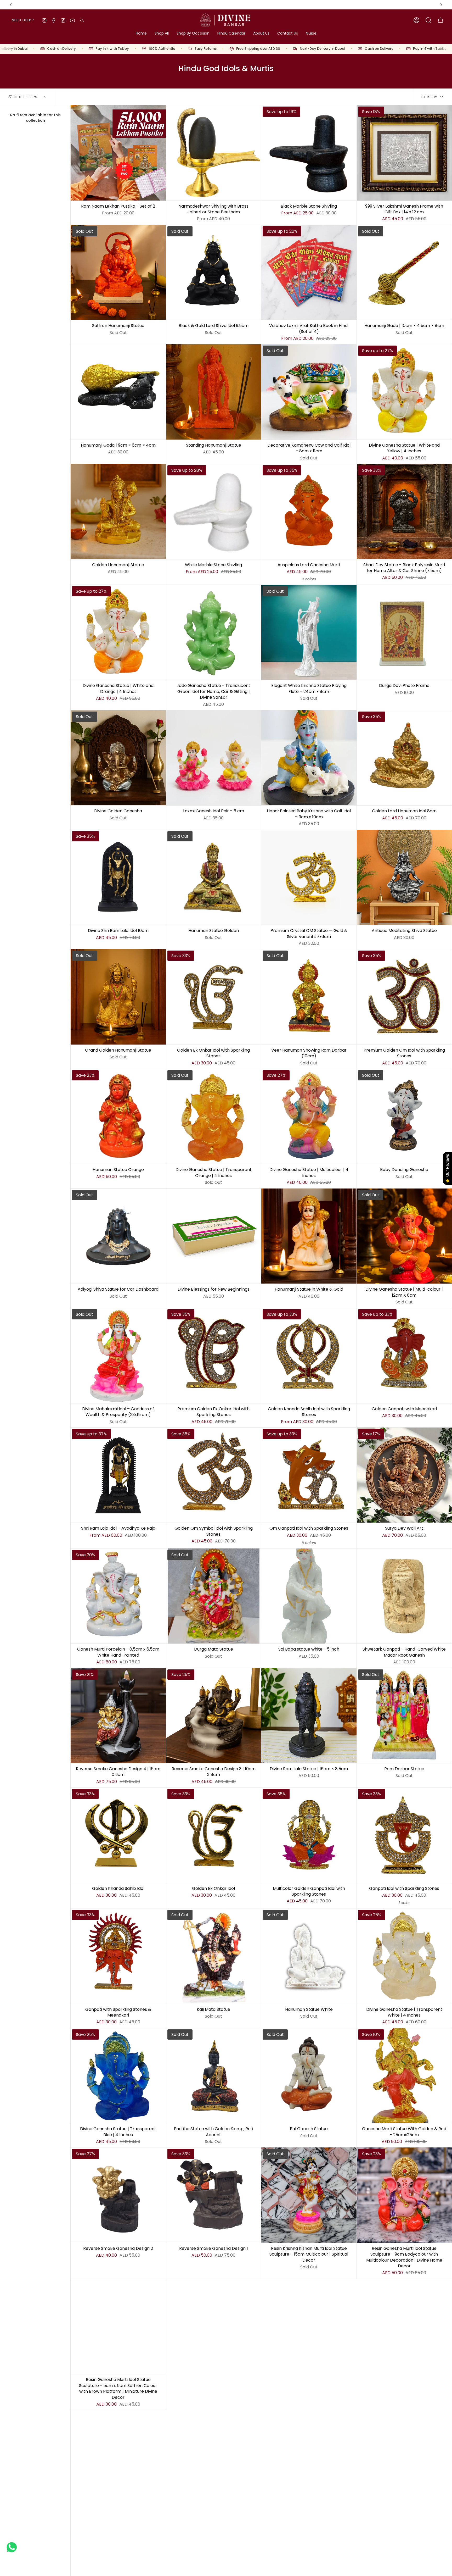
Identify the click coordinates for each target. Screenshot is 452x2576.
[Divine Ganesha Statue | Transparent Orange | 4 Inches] (214, 1117)
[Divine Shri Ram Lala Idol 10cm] (118, 878)
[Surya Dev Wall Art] (404, 1475)
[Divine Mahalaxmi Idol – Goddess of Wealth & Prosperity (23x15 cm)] (118, 1356)
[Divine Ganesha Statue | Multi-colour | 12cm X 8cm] (404, 1236)
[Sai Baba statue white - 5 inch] (309, 1596)
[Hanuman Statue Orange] (118, 1117)
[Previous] (11, 5)
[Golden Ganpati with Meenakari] (404, 1356)
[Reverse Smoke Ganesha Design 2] (118, 2195)
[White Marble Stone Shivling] (214, 512)
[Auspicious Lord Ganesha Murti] (309, 512)
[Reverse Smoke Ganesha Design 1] (214, 2195)
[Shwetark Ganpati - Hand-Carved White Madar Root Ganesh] (404, 1596)
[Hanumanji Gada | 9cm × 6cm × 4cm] (118, 392)
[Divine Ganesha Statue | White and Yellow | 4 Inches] (404, 392)
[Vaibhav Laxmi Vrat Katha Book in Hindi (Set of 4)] (309, 273)
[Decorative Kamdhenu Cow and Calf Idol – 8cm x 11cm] (309, 392)
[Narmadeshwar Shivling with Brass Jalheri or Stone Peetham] (214, 153)
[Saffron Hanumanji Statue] (118, 273)
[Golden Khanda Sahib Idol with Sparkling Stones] (309, 1356)
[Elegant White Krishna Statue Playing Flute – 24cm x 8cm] (309, 632)
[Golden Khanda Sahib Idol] (118, 1835)
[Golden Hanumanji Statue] (118, 512)
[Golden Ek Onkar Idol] (214, 1835)
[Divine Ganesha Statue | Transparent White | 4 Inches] (404, 1956)
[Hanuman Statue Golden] (214, 878)
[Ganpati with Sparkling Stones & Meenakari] (118, 1956)
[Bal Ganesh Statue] (309, 2076)
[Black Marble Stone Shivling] (309, 153)
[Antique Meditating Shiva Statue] (404, 878)
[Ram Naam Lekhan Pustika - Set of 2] (118, 153)
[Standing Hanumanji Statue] (214, 392)
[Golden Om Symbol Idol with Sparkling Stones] (214, 1475)
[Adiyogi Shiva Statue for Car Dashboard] (118, 1236)
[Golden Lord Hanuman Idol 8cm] (404, 758)
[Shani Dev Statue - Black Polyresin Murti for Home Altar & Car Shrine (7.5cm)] (404, 512)
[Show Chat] (13, 2547)
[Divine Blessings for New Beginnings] (214, 1236)
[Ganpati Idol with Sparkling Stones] (404, 1835)
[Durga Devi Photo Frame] (404, 632)
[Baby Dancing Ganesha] (404, 1117)
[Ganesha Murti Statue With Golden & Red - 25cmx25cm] (404, 2076)
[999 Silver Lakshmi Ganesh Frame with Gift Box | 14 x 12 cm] (404, 153)
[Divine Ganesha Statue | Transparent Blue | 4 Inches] (118, 2076)
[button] (162, 34)
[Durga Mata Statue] (214, 1596)
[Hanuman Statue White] (309, 1956)
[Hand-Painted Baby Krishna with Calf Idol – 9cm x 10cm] (309, 758)
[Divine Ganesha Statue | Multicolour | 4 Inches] (309, 1117)
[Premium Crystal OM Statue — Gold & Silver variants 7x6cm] (309, 878)
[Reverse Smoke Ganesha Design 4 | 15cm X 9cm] (118, 1716)
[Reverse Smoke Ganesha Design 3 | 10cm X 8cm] (214, 1716)
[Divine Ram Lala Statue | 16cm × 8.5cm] (309, 1716)
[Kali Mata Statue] (214, 1956)
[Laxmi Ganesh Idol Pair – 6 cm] (214, 758)
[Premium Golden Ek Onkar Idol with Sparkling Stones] (214, 1356)
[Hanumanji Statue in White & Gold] (309, 1236)
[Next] (441, 5)
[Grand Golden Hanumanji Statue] (118, 997)
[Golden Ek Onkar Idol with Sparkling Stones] (214, 997)
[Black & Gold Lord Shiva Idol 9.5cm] (214, 273)
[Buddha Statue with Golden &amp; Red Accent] (214, 2076)
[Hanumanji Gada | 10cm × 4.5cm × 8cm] (404, 273)
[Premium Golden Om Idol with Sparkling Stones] (404, 997)
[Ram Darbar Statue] (404, 1716)
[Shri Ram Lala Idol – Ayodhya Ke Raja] (118, 1475)
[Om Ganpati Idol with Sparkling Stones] (309, 1475)
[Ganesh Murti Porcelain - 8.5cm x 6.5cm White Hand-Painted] (118, 1596)
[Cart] (440, 20)
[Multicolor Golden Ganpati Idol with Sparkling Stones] (309, 1835)
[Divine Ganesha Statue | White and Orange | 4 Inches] (118, 632)
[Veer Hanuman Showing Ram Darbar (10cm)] (309, 997)
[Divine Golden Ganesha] (118, 758)
